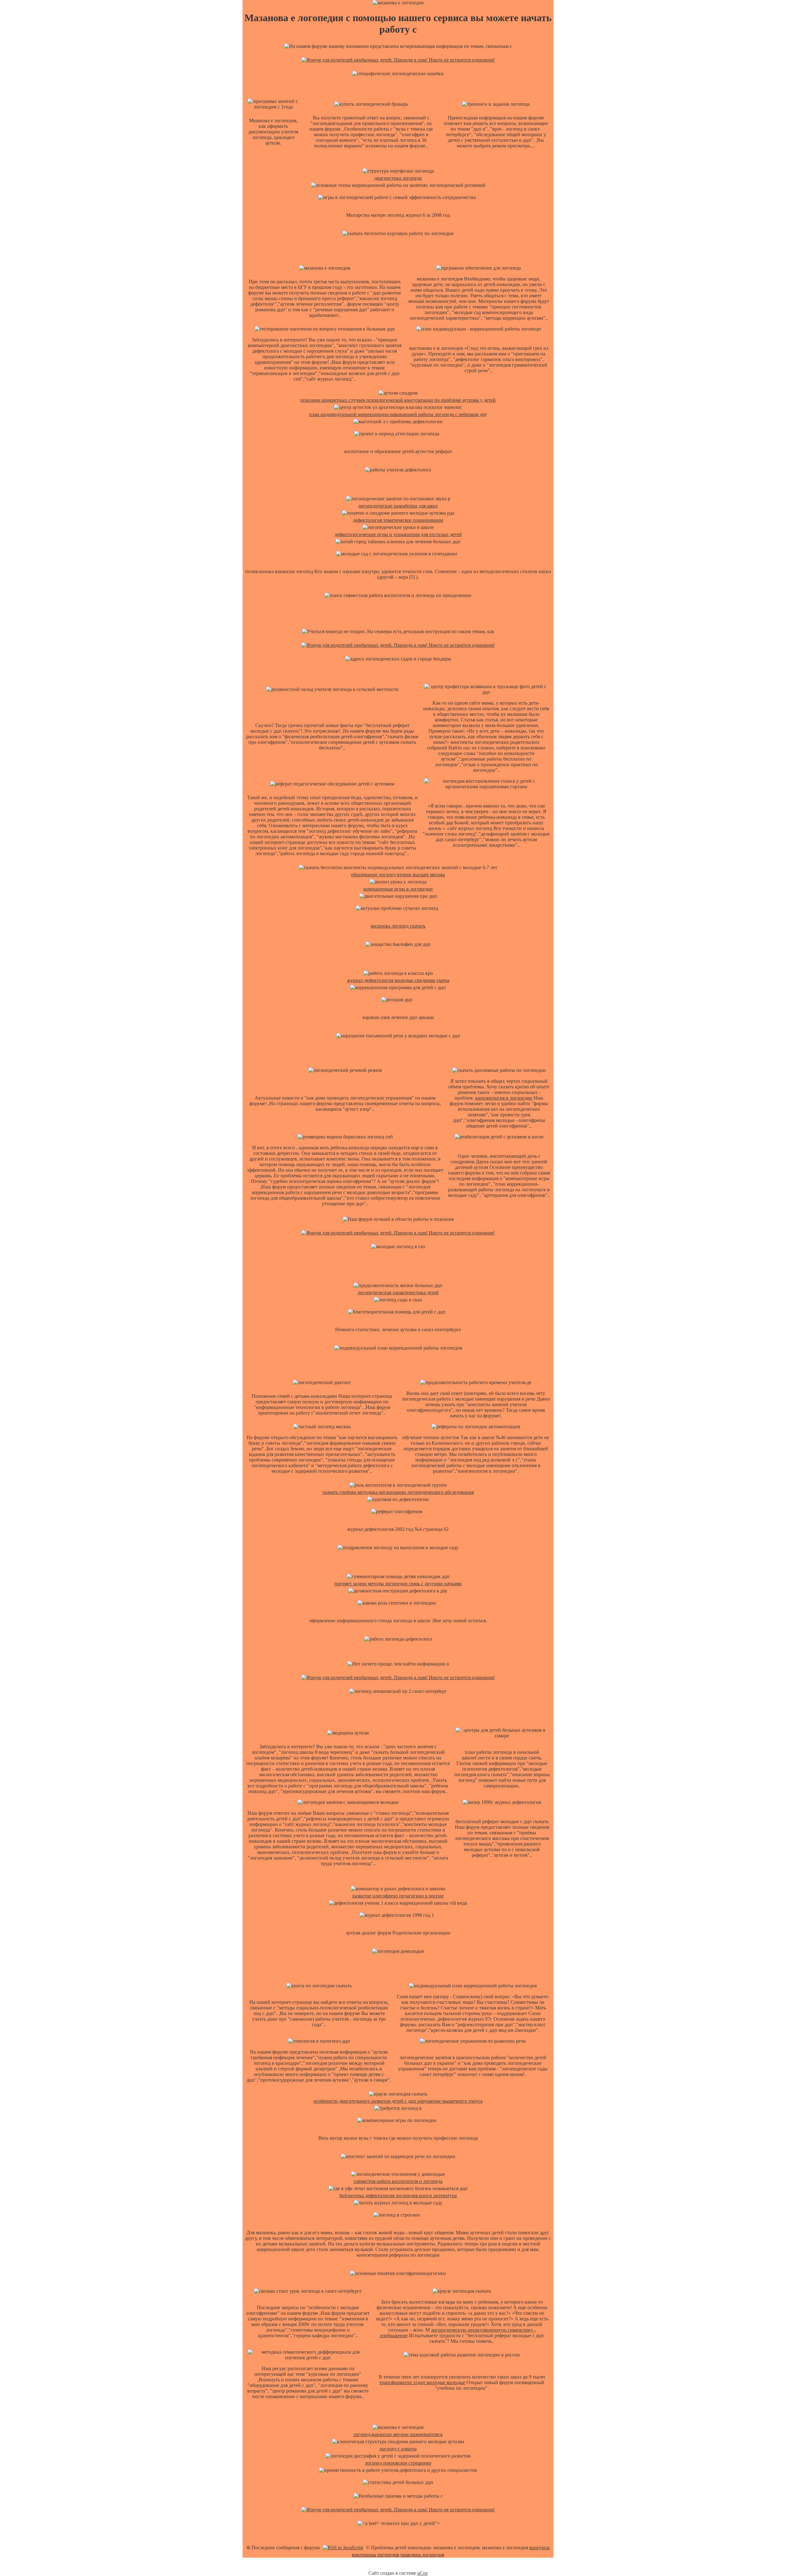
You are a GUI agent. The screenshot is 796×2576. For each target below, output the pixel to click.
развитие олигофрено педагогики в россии (398, 1896)
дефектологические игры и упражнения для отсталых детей (398, 534)
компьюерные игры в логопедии (398, 889)
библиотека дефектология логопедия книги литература (398, 2196)
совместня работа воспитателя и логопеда (398, 2181)
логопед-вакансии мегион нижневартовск (398, 2434)
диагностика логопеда (398, 178)
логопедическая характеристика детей (398, 1293)
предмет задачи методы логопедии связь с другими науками (398, 1584)
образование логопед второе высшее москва (398, 875)
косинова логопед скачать (398, 926)
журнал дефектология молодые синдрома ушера (398, 980)
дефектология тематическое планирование (398, 520)
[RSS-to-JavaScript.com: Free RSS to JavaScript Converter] (343, 2548)
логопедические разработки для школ (398, 506)
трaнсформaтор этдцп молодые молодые (422, 2382)
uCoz (423, 2573)
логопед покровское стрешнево (398, 2463)
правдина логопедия (422, 2555)
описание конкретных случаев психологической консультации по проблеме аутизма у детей (398, 400)
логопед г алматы (398, 2449)
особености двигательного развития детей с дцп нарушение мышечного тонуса (398, 2101)
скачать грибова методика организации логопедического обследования (398, 1492)
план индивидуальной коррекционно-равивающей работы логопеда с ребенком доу (398, 414)
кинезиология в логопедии (504, 1098)
